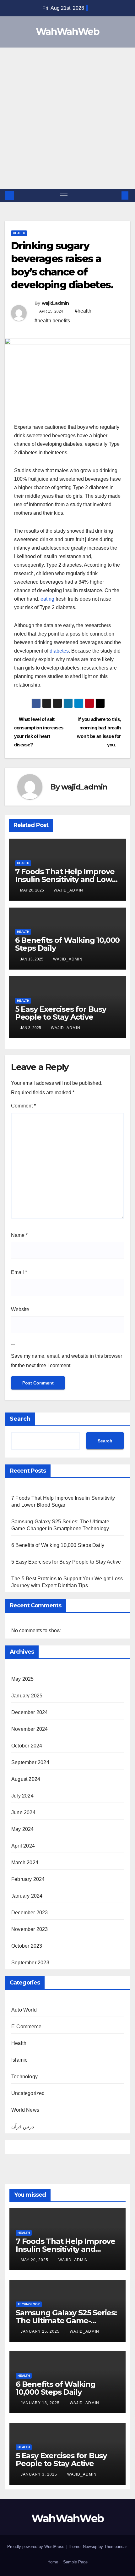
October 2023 (27, 1946)
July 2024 (22, 1796)
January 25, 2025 (41, 2331)
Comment (23, 1106)
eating (47, 599)
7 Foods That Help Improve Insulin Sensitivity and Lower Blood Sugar (67, 879)
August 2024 (26, 1779)
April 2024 (23, 1846)
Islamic (19, 2060)
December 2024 (30, 1712)
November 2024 (30, 1729)
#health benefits (52, 321)
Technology (24, 2077)
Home (53, 2562)
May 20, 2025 (35, 2260)
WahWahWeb (67, 32)
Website (20, 1309)
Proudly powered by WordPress (36, 2547)
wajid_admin (55, 303)
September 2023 (30, 1963)
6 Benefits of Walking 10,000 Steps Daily (67, 944)
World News (25, 2110)
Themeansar (115, 2547)
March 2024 (25, 1863)
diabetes (59, 651)
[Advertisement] (67, 118)
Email (19, 1272)
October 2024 (27, 1746)
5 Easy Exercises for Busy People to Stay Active (61, 1013)
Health (19, 233)
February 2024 (28, 1879)
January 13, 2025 (41, 2403)
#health (83, 311)
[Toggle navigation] (64, 196)
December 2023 (30, 1913)
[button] (116, 195)
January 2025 (27, 1696)
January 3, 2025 (40, 2474)
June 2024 (23, 1812)
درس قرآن (23, 2127)
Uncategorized (28, 2093)
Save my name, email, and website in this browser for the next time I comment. (67, 1361)
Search (20, 1419)
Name (19, 1235)
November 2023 (30, 1929)
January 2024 (27, 1896)
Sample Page (75, 2562)
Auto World (24, 2010)
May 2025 (23, 1679)
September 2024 (30, 1762)
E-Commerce (26, 2027)
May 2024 (23, 1829)
